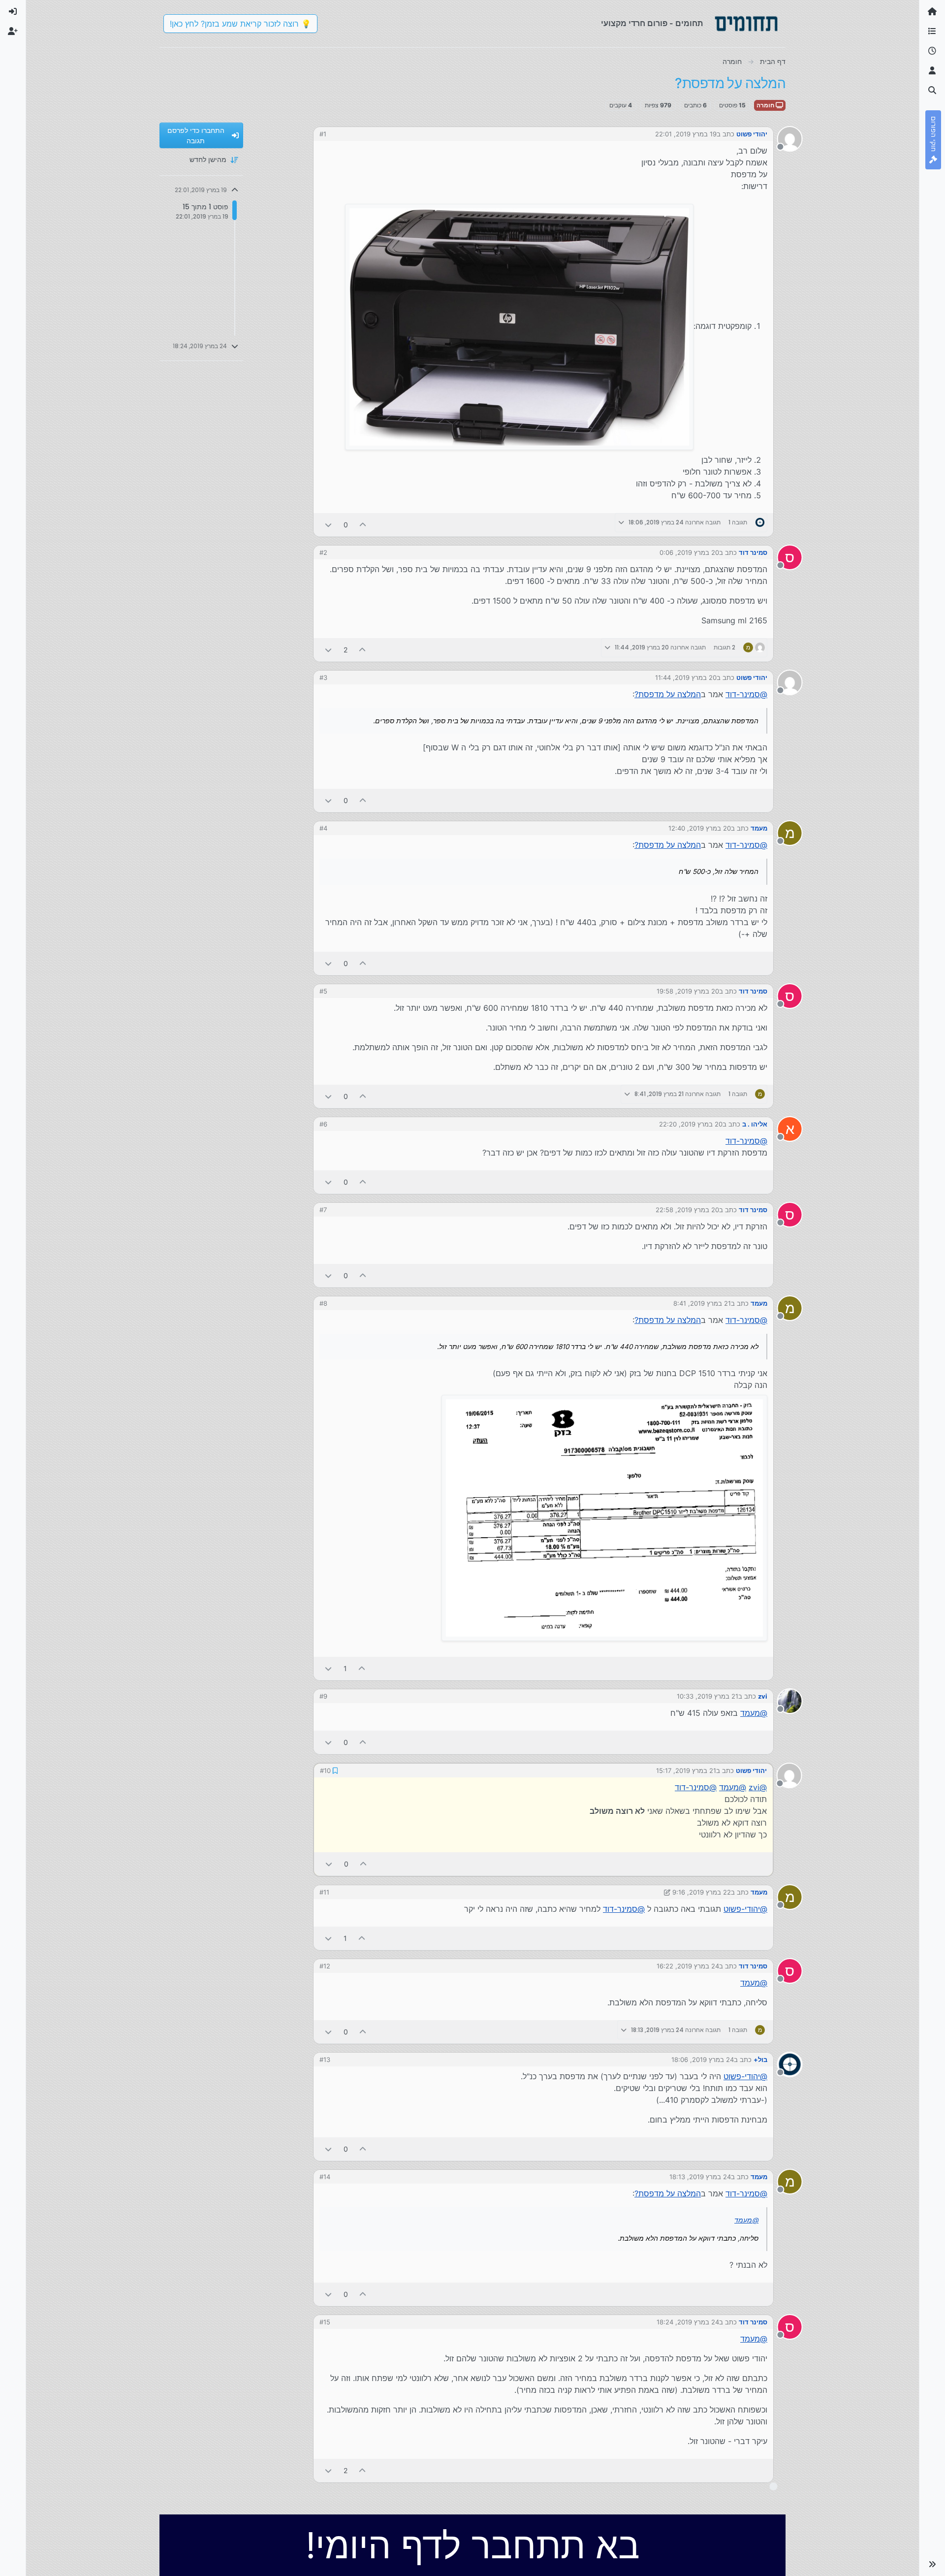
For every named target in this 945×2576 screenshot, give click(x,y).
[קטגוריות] (932, 32)
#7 (323, 1210)
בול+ (760, 2059)
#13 (325, 2059)
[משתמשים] (932, 71)
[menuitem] (13, 12)
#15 (325, 2321)
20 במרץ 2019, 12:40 (700, 828)
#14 (325, 2176)
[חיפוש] (932, 91)
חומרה (766, 105)
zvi (763, 1696)
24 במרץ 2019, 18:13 (700, 2176)
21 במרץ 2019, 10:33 (708, 1696)
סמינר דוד (753, 552)
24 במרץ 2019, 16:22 (688, 1965)
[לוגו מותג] (746, 24)
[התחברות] (13, 12)
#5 (323, 991)
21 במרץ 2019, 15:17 (687, 1770)
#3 (323, 677)
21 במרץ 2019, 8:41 (702, 1303)
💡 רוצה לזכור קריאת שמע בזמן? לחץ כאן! (240, 24)
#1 (323, 134)
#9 (323, 1696)
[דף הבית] (932, 12)
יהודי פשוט (752, 134)
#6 (323, 1124)
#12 (325, 1965)
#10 (325, 1770)
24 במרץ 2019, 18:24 (688, 2321)
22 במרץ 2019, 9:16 (702, 1891)
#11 (324, 1891)
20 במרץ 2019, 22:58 (687, 1210)
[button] (932, 2564)
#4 (323, 828)
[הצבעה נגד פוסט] (328, 525)
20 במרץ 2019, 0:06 (689, 552)
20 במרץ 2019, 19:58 (688, 991)
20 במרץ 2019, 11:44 (686, 677)
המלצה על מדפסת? (668, 694)
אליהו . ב (755, 1124)
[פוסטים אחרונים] (932, 51)
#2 (323, 552)
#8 (323, 1303)
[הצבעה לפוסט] (363, 525)
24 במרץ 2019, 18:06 (703, 2059)
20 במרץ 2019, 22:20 (691, 1124)
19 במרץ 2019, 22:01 (686, 134)
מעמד (759, 828)
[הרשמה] (13, 32)
